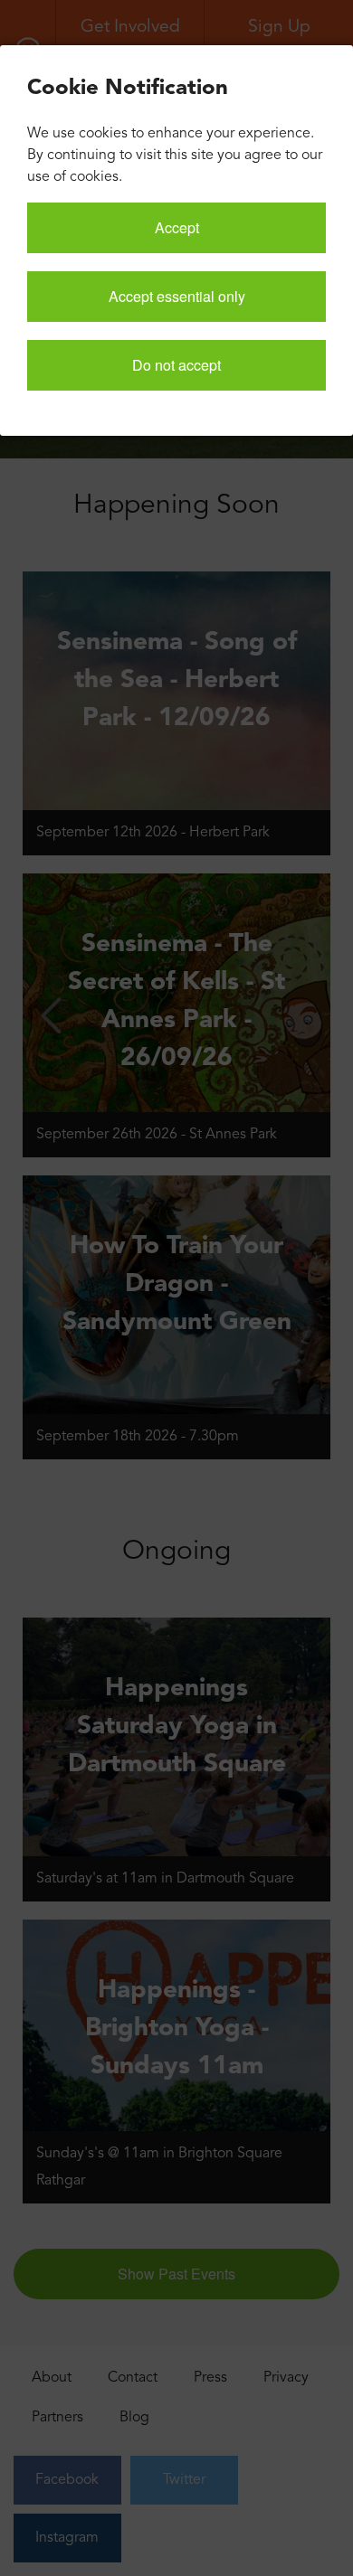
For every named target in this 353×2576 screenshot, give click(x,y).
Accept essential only (177, 296)
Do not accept (176, 365)
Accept (177, 227)
